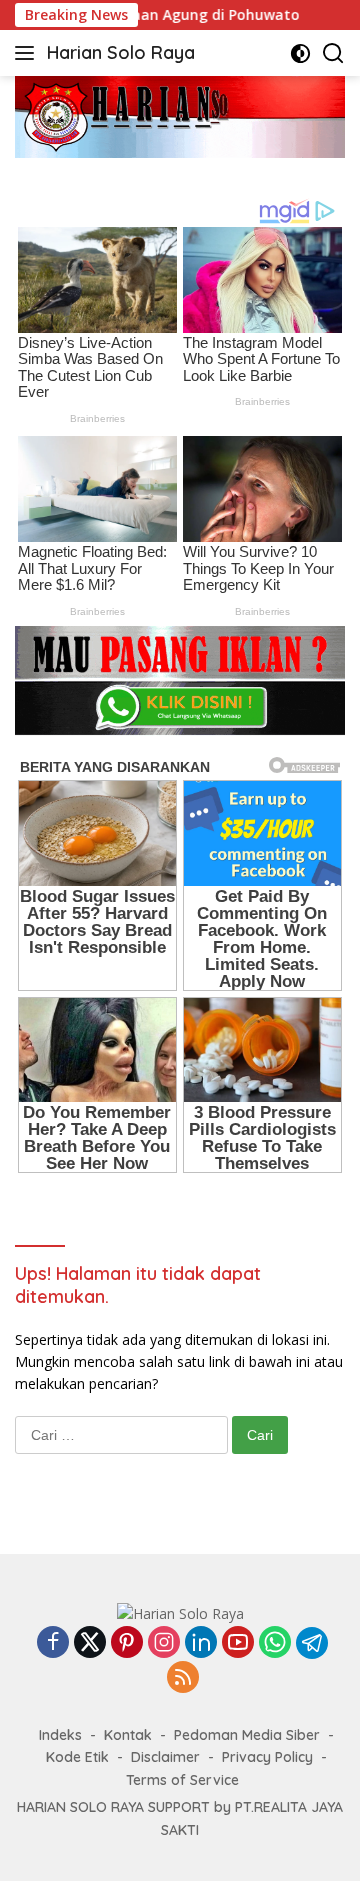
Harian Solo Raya (121, 52)
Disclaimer (165, 1757)
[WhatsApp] (275, 1643)
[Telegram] (312, 1643)
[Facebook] (53, 1643)
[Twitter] (90, 1643)
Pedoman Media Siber (247, 1735)
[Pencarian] (333, 53)
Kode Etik (77, 1757)
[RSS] (183, 1678)
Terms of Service (182, 1780)
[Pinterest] (127, 1643)
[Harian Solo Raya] (180, 1612)
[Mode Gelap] (300, 53)
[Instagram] (164, 1643)
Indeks (60, 1735)
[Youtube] (238, 1643)
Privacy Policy (267, 1757)
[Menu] (28, 53)
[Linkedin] (201, 1643)
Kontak (128, 1735)
